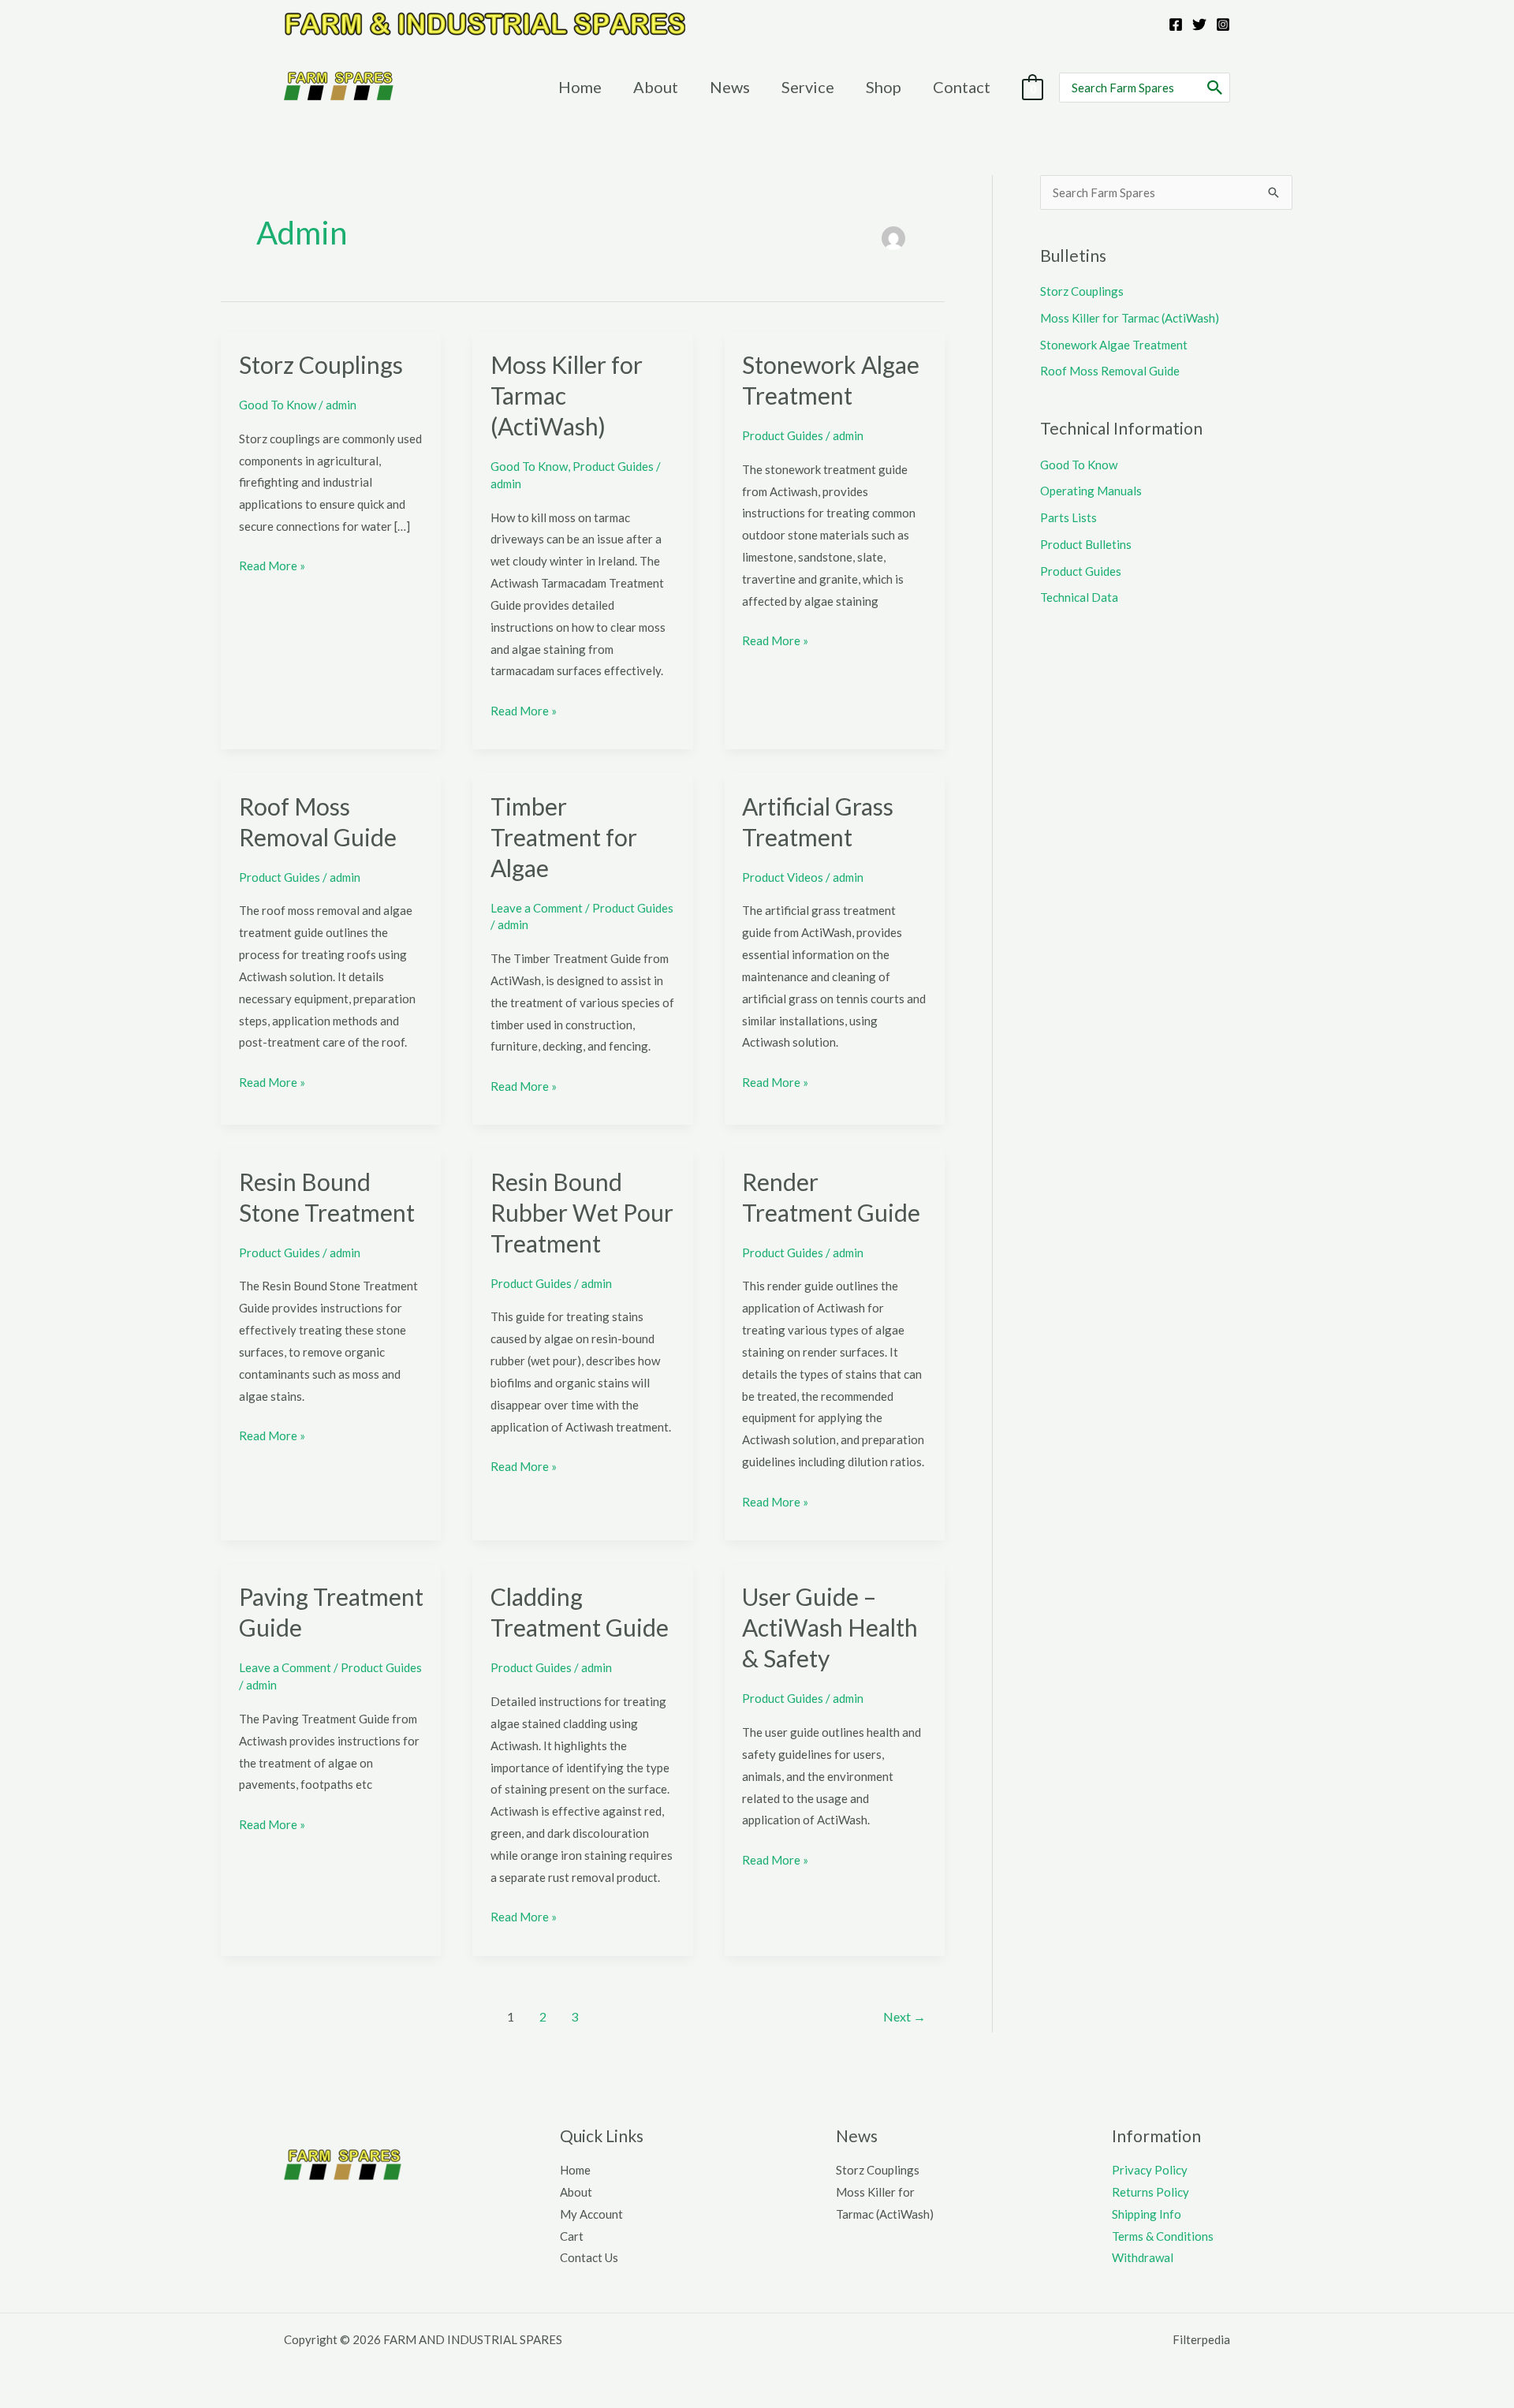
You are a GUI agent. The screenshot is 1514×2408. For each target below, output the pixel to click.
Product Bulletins (1086, 544)
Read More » (272, 567)
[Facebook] (1176, 24)
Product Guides (613, 466)
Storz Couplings (321, 364)
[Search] (1216, 88)
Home (575, 2170)
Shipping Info (1147, 2214)
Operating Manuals (1091, 491)
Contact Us (589, 2257)
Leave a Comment (537, 908)
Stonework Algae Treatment (1114, 345)
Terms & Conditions (1163, 2236)
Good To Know (278, 405)
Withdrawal (1143, 2257)
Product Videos (783, 877)
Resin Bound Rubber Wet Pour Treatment (582, 1212)
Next (904, 2016)
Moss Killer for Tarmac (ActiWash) (1130, 318)
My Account (591, 2214)
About (576, 2192)
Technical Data (1079, 597)
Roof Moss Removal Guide (1110, 371)
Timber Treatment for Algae (564, 837)
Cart (572, 2236)
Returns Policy (1150, 2192)
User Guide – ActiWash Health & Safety (830, 1627)
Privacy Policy (1150, 2170)
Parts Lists (1068, 517)
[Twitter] (1199, 24)
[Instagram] (1223, 24)
